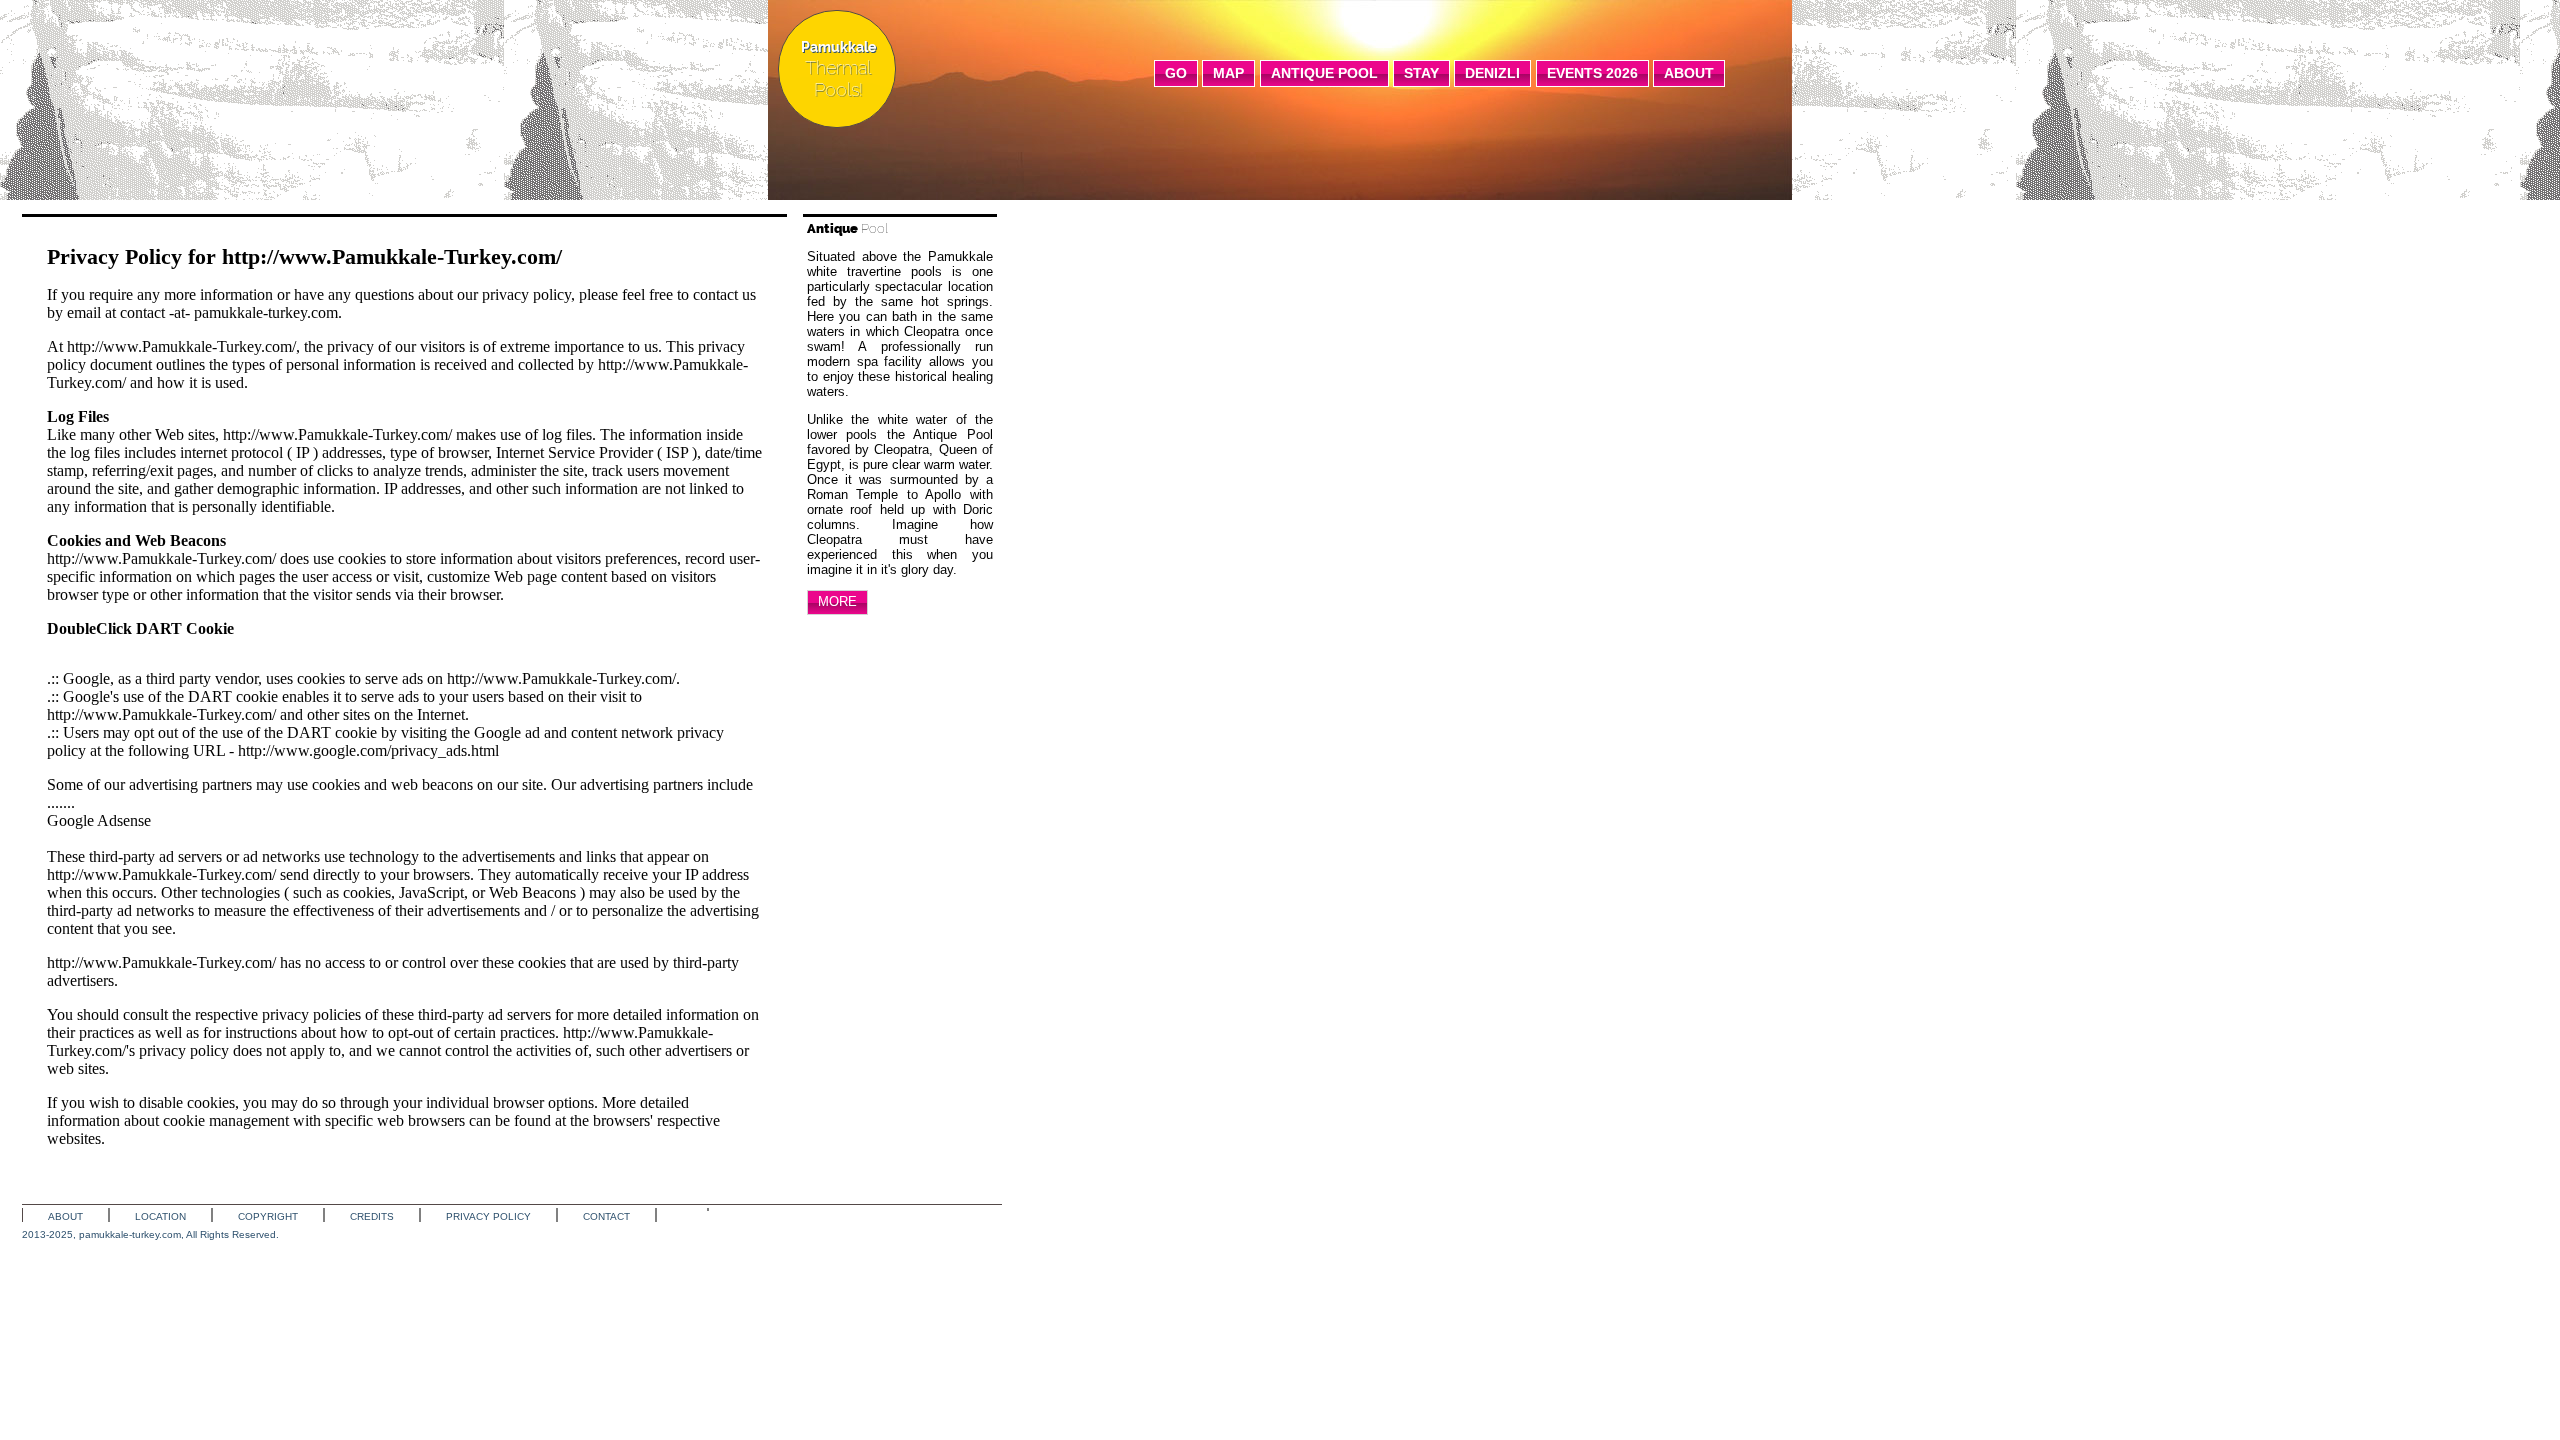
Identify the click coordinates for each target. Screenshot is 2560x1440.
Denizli (1492, 73)
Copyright (268, 1216)
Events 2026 (1592, 73)
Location (160, 1216)
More (837, 601)
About (1689, 73)
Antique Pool (1324, 73)
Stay (1421, 73)
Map (1228, 73)
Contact (606, 1216)
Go (1176, 73)
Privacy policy (488, 1216)
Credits (372, 1216)
